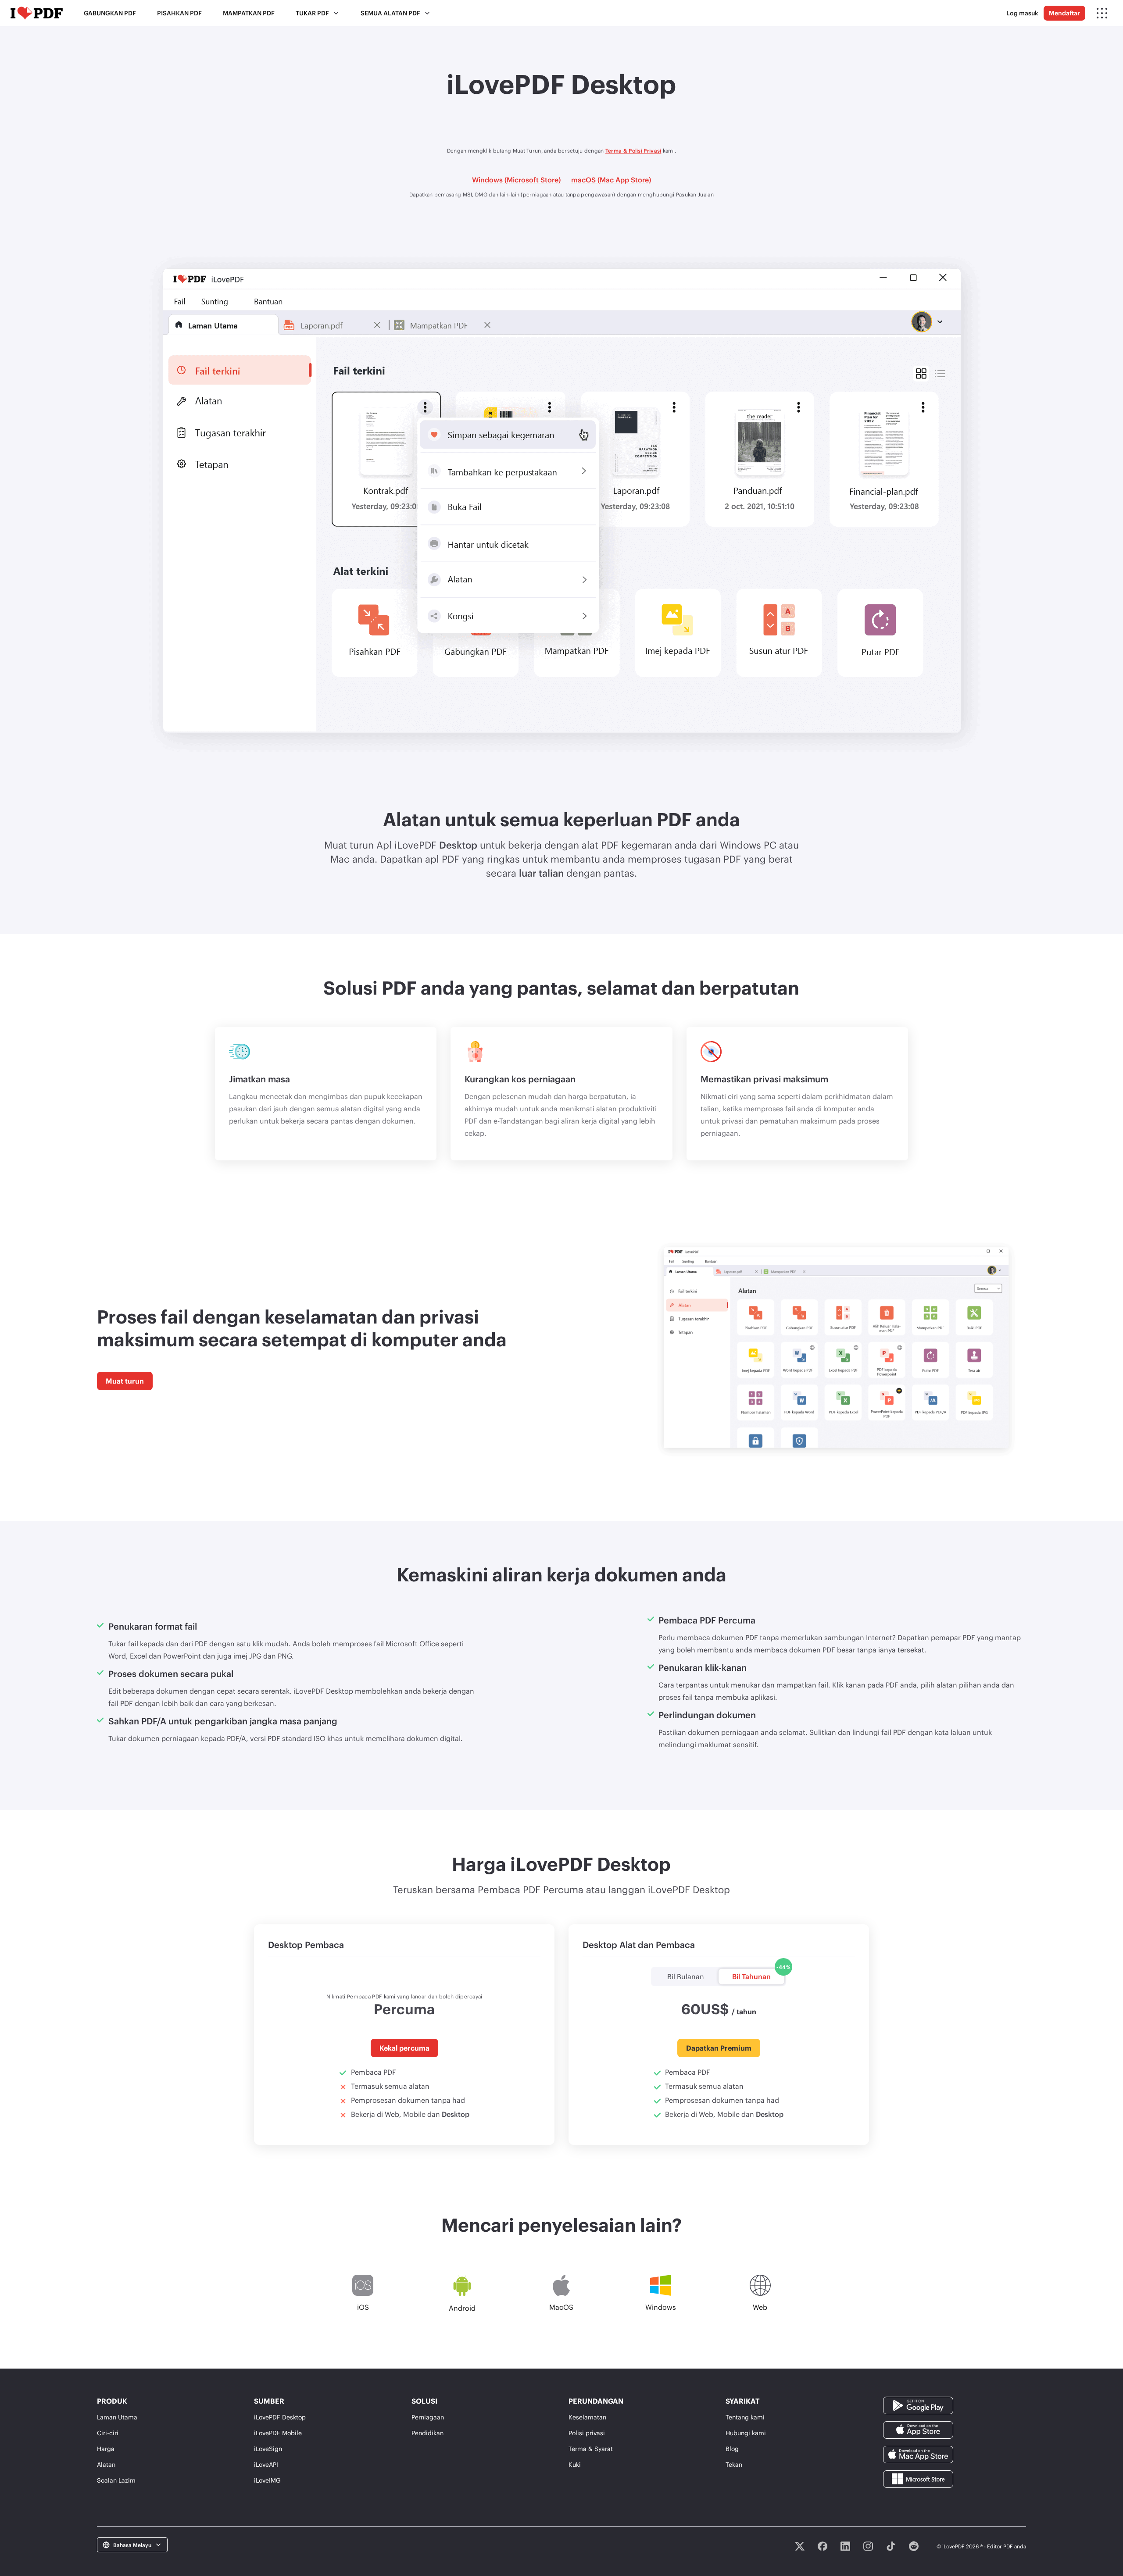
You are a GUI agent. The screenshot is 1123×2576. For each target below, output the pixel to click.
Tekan (734, 2464)
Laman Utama (117, 2417)
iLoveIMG (267, 2480)
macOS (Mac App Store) (611, 180)
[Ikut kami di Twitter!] (800, 2546)
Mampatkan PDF (249, 13)
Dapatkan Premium (719, 2048)
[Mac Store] (918, 2453)
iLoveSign (268, 2449)
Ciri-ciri (108, 2433)
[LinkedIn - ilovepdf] (845, 2546)
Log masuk (1022, 13)
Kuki (575, 2464)
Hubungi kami (746, 2433)
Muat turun (125, 1381)
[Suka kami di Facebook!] (823, 2546)
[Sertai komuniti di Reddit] (914, 2546)
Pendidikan (427, 2433)
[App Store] (918, 2429)
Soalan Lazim (116, 2480)
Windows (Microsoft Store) (516, 180)
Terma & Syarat (591, 2449)
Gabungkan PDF (110, 13)
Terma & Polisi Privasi (633, 150)
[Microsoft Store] (918, 2478)
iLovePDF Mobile (278, 2433)
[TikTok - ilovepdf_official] (891, 2546)
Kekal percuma (404, 2048)
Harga (106, 2449)
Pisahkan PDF (179, 13)
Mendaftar (1064, 13)
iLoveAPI (266, 2464)
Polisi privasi (587, 2433)
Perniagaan (428, 2417)
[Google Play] (918, 2404)
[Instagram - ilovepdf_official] (868, 2546)
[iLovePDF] (37, 13)
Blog (732, 2449)
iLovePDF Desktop (280, 2417)
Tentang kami (745, 2417)
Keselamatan (587, 2417)
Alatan (106, 2464)
